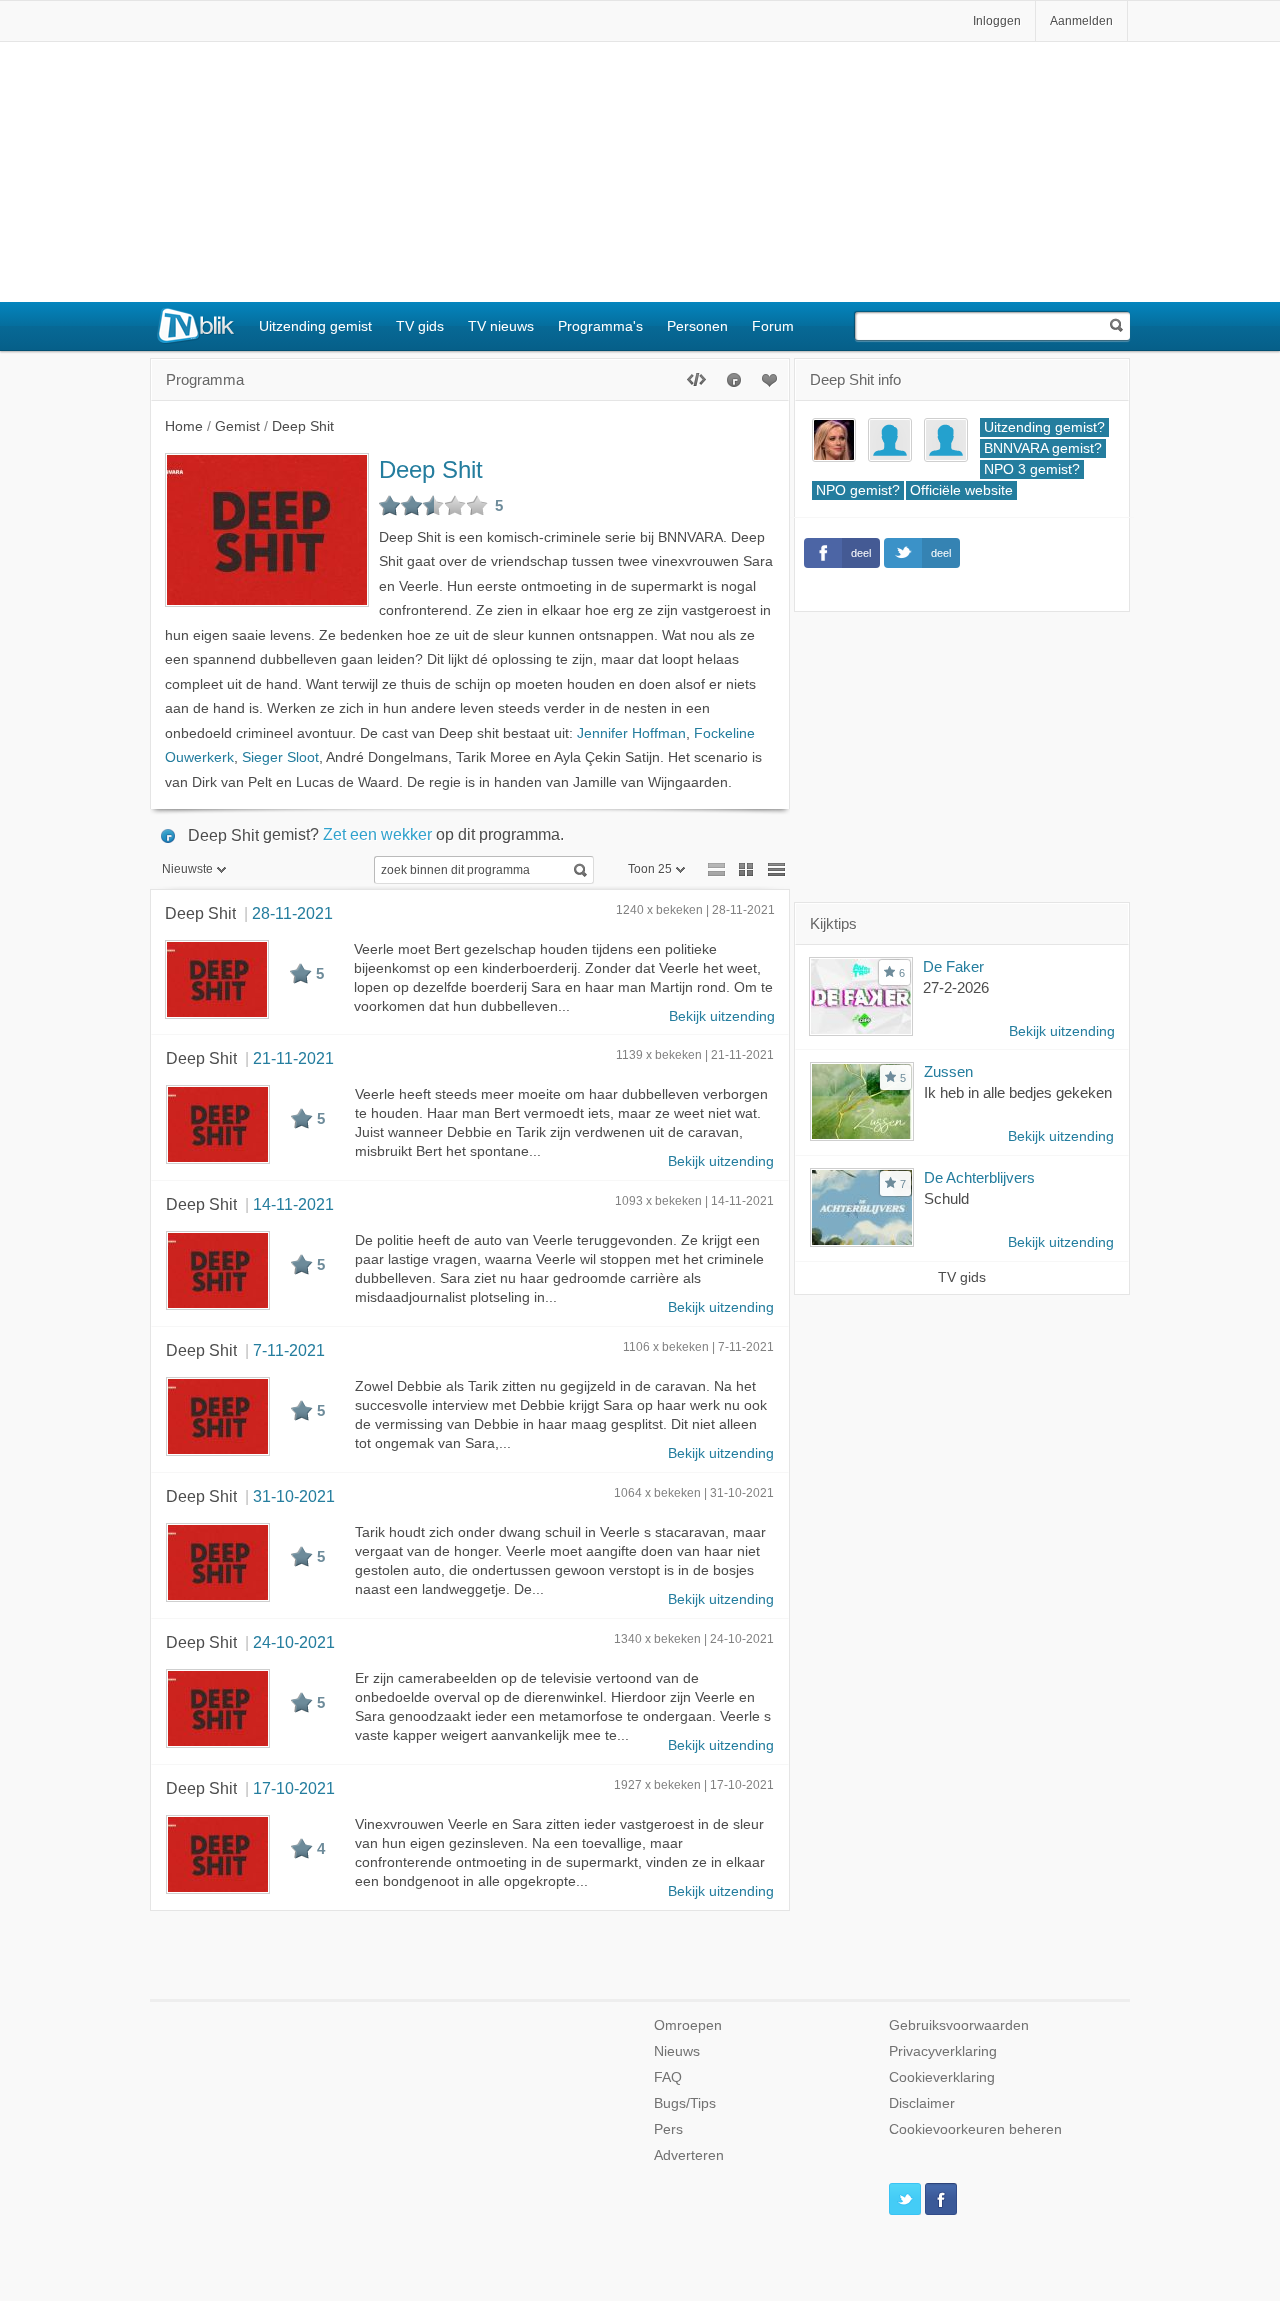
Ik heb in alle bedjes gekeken (1018, 1092)
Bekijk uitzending (722, 1016)
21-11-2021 (293, 1058)
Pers (668, 2129)
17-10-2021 (294, 1788)
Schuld (946, 1198)
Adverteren (689, 2155)
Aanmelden (1081, 21)
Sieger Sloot (280, 757)
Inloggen (997, 21)
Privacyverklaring (943, 2051)
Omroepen (688, 2025)
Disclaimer (922, 2103)
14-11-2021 (293, 1204)
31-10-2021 (294, 1496)
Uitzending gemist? (1044, 427)
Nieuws (677, 2051)
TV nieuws (501, 326)
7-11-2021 (289, 1350)
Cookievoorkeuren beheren (975, 2129)
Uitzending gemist (315, 326)
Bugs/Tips (685, 2103)
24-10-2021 (294, 1642)
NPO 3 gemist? (1032, 469)
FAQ (668, 2077)
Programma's (600, 326)
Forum (773, 326)
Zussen (948, 1071)
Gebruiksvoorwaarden (959, 2025)
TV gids (420, 326)
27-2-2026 (956, 987)
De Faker (953, 966)
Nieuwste (187, 869)
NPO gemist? (858, 490)
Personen (697, 326)
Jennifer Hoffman (631, 733)
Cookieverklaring (942, 2077)
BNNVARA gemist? (1043, 448)
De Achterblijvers (979, 1177)
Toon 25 (650, 869)
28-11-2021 (292, 913)
